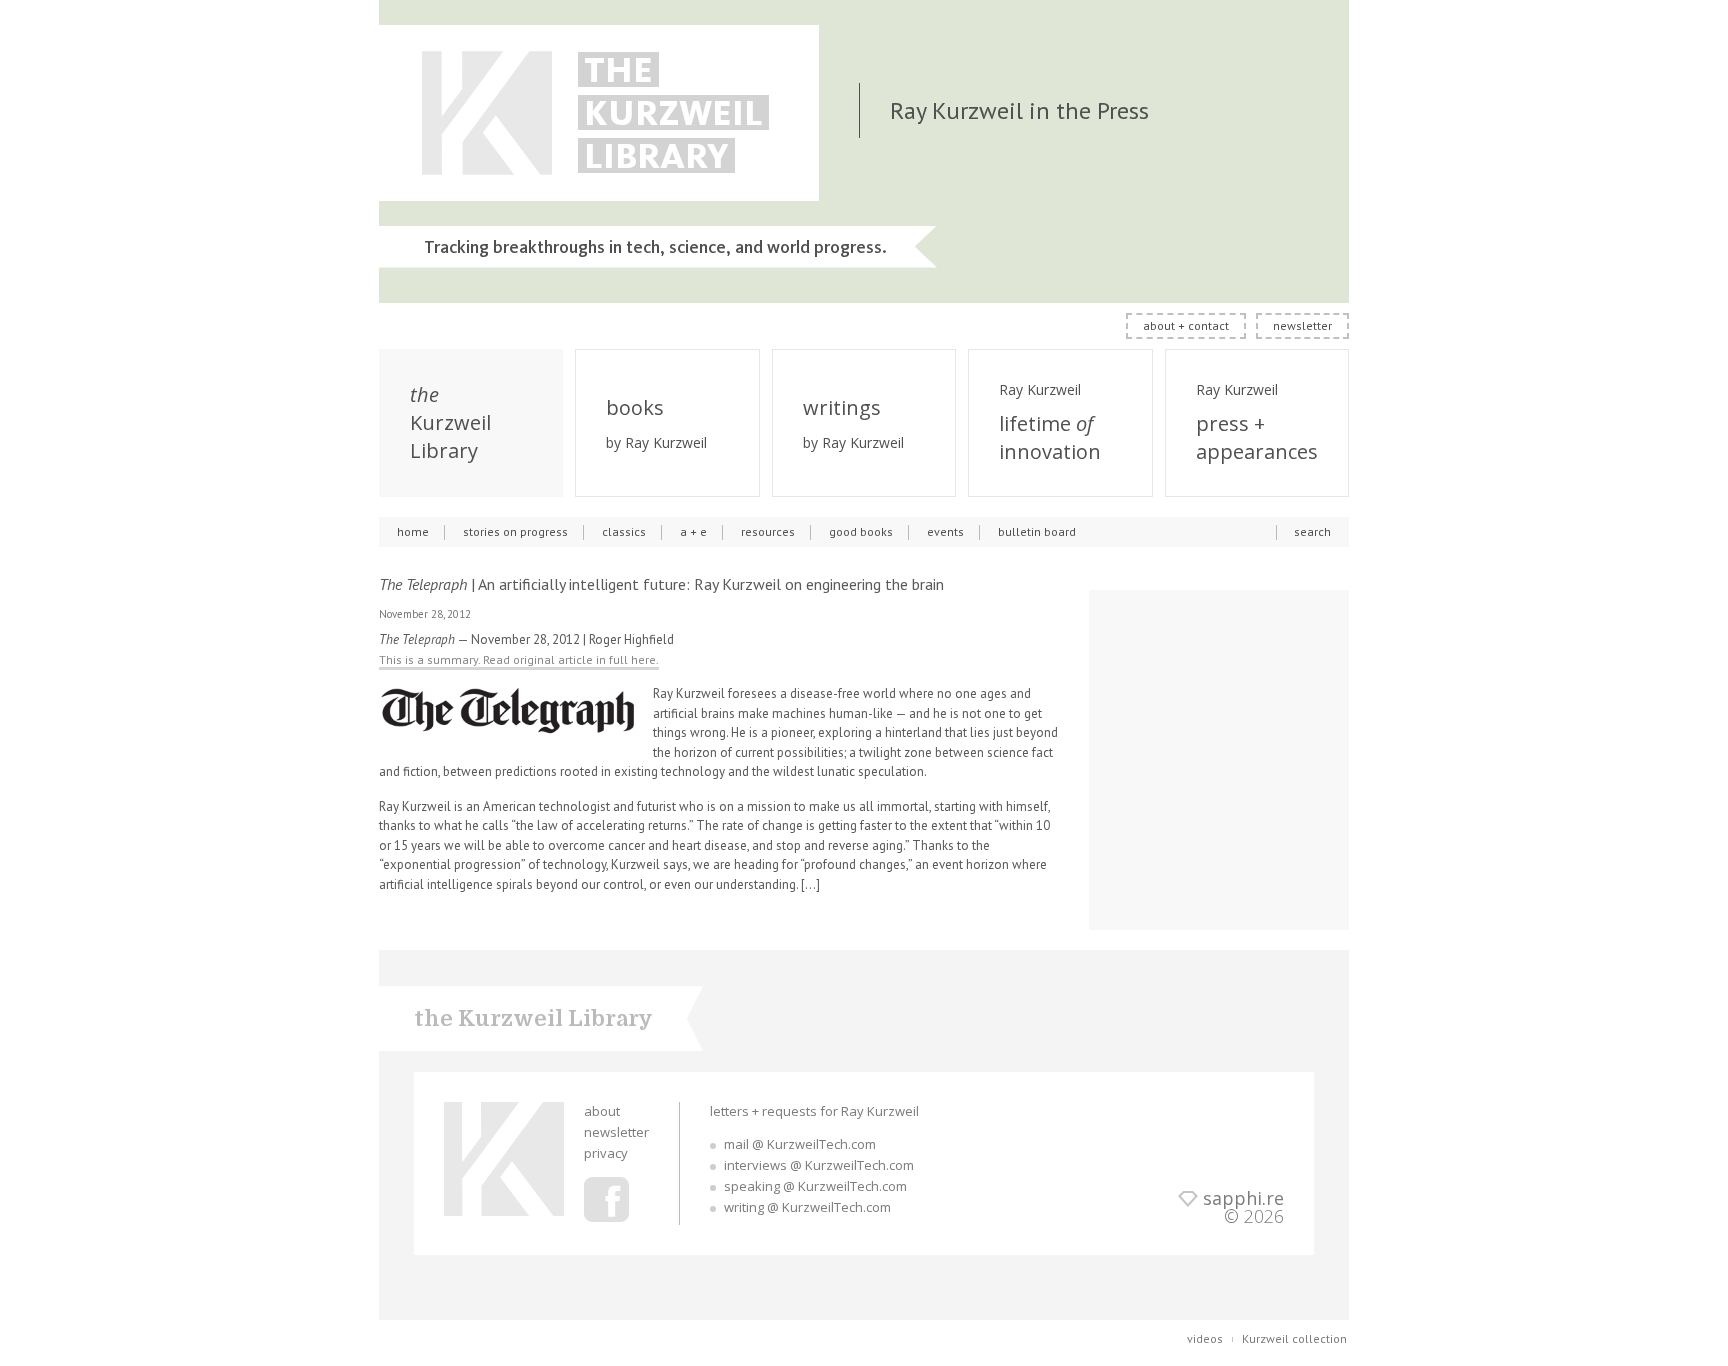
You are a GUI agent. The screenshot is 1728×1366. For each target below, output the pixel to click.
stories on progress (515, 531)
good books (861, 531)
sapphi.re (1243, 1198)
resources (768, 531)
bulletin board (1037, 531)
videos (1205, 1338)
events (945, 531)
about (602, 1111)
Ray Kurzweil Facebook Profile (606, 1199)
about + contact (1186, 325)
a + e (693, 531)
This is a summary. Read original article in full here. (519, 659)
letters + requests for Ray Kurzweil (814, 1111)
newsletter (1302, 325)
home (413, 531)
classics (624, 531)
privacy (606, 1153)
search (1312, 531)
